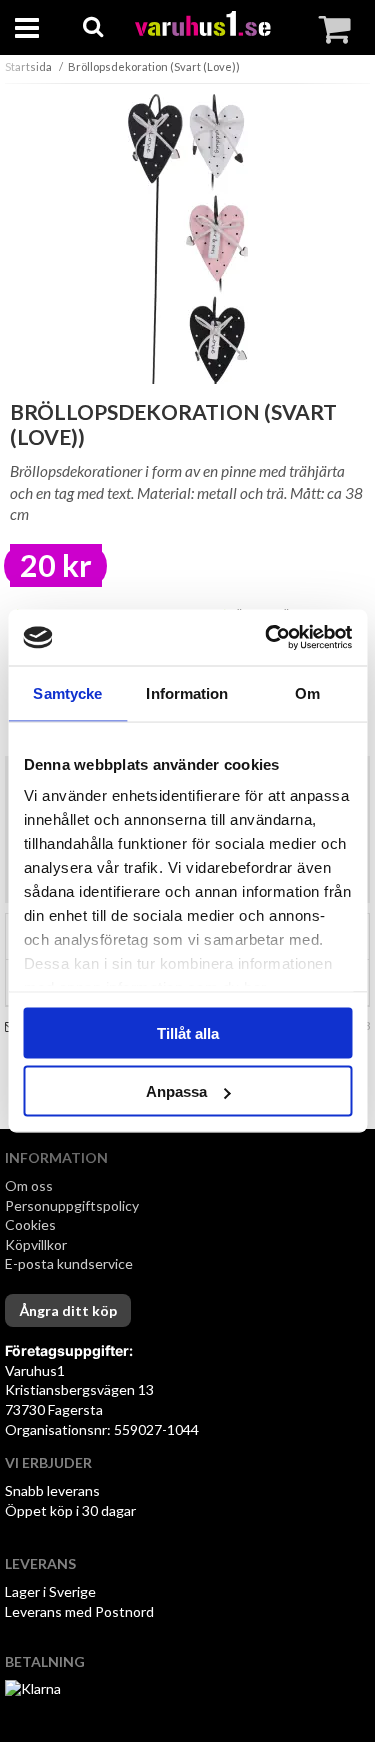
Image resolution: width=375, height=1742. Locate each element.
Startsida (28, 66)
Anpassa (176, 1091)
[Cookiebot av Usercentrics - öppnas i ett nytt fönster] (267, 638)
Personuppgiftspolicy (72, 1205)
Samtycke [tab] (67, 692)
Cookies (30, 1224)
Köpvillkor (36, 1244)
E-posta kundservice (70, 1263)
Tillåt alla (188, 1032)
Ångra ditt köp (68, 1310)
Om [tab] (307, 692)
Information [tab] (187, 692)
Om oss (29, 1185)
